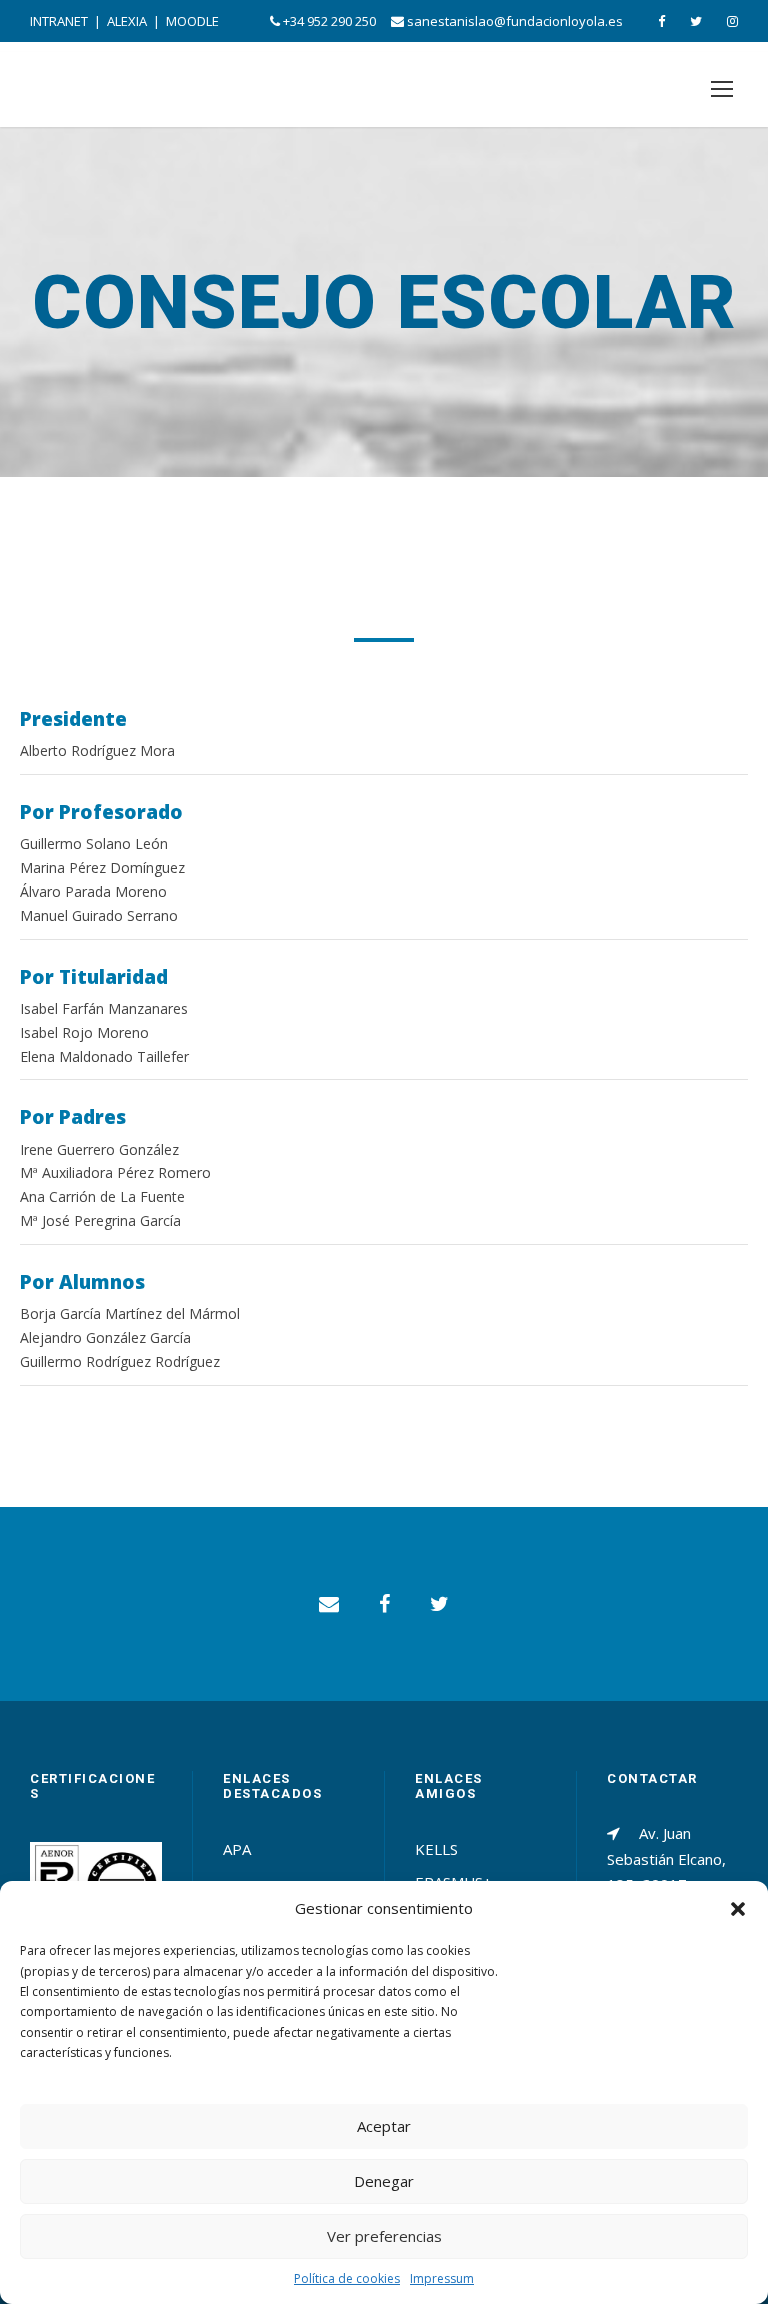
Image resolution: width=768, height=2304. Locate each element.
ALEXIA (127, 21)
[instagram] (732, 21)
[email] (329, 1603)
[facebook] (661, 21)
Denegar (384, 2181)
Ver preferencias (384, 2236)
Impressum (442, 2278)
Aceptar (384, 2126)
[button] (738, 1909)
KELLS (436, 1849)
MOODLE (192, 21)
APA (237, 1849)
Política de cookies (347, 2278)
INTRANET (59, 21)
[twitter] (696, 21)
